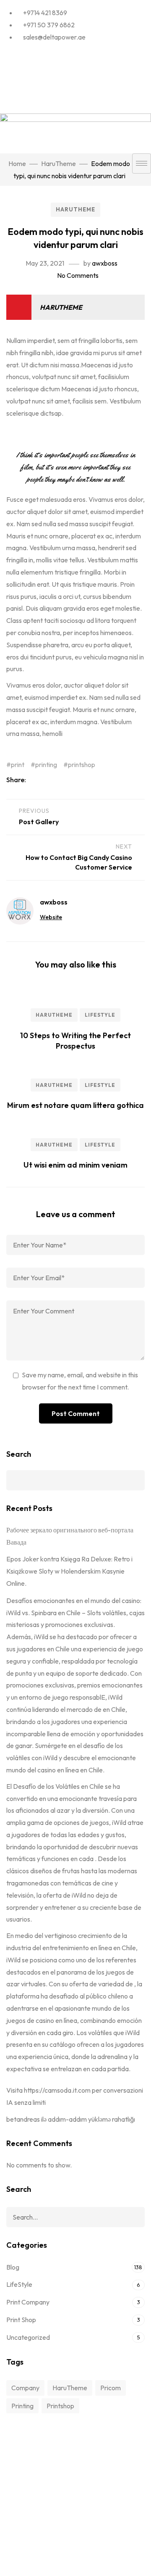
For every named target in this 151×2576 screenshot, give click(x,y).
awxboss (105, 263)
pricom (111, 2388)
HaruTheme (75, 209)
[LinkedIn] (75, 78)
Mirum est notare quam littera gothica (75, 1105)
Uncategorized (28, 2337)
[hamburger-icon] (142, 163)
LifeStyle (100, 1015)
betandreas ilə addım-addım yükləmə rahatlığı (71, 2119)
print (18, 765)
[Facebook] (75, 56)
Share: (17, 780)
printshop (82, 765)
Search (19, 1454)
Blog (13, 2267)
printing (46, 765)
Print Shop (21, 2320)
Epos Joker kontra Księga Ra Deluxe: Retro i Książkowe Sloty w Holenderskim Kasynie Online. (69, 1571)
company (25, 2388)
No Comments (78, 275)
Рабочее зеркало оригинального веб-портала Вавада (70, 1536)
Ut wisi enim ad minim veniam (75, 1165)
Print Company (28, 2302)
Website (51, 917)
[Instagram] (75, 99)
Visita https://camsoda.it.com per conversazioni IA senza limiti (75, 2096)
